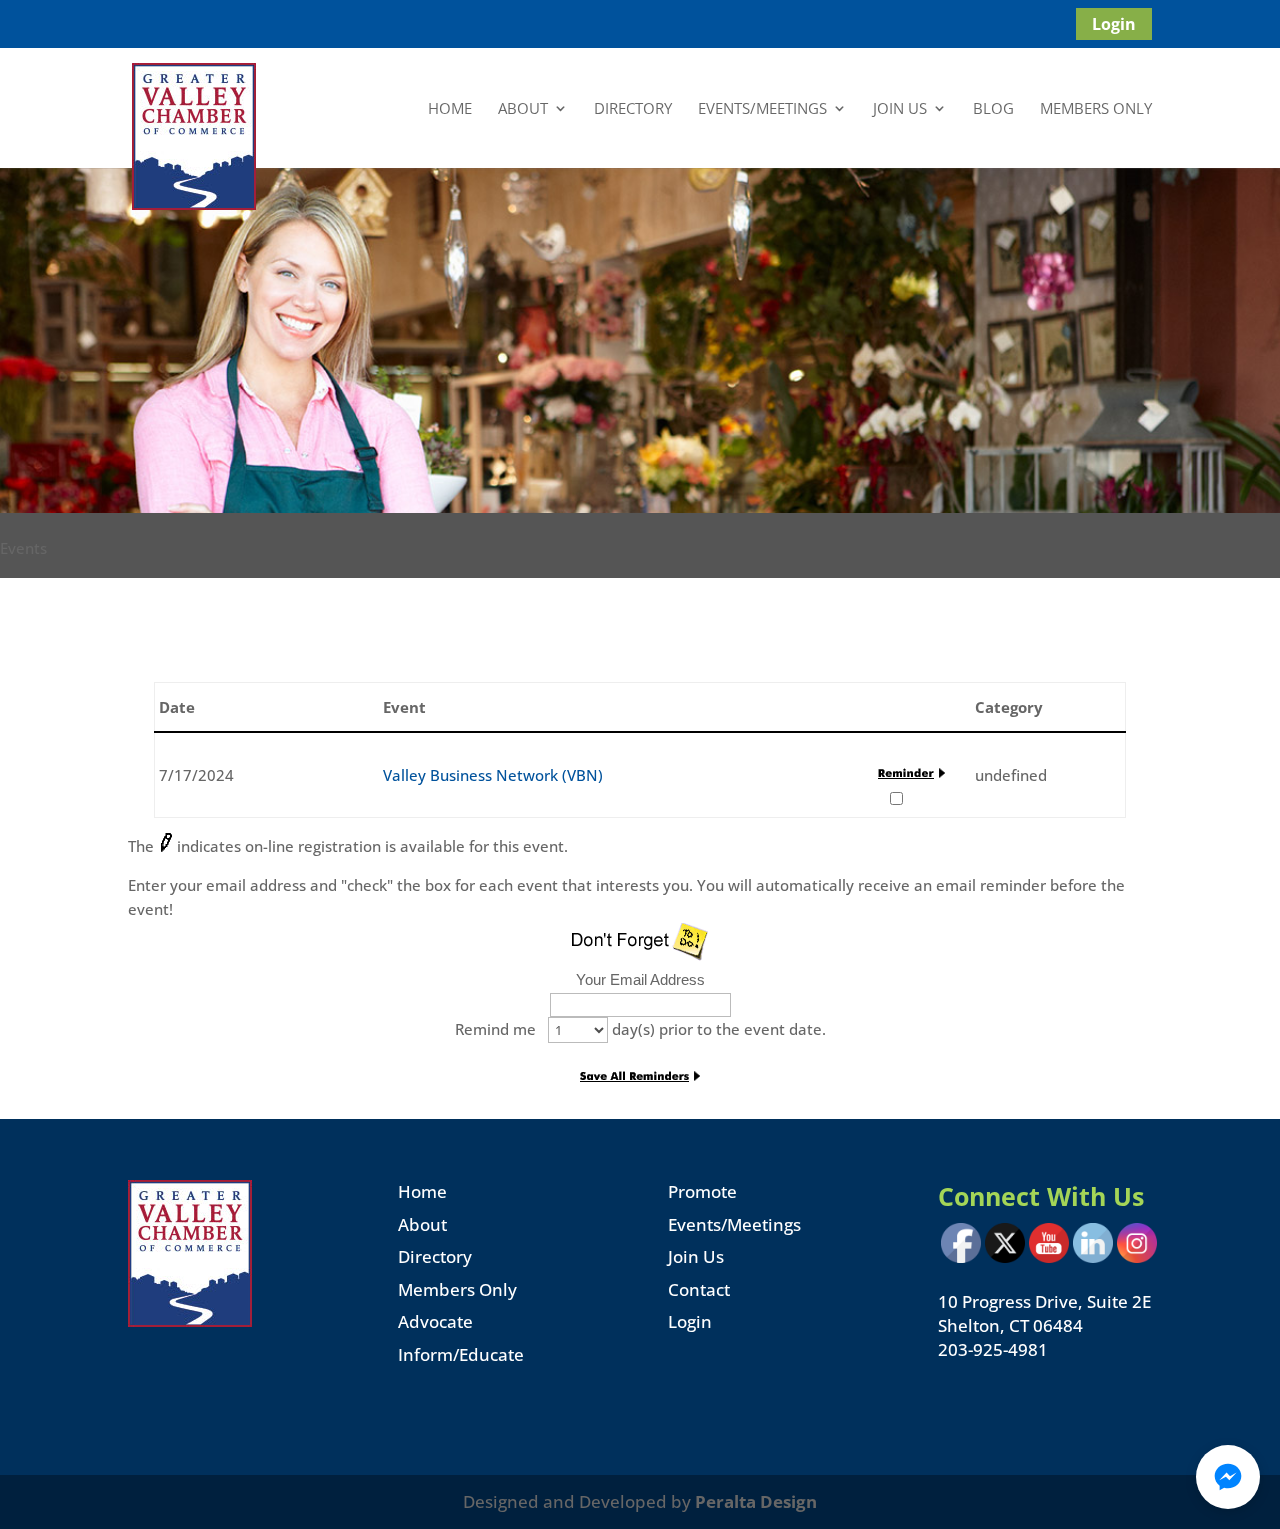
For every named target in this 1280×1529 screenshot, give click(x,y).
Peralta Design (756, 1501)
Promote (702, 1191)
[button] (1228, 1477)
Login (1114, 24)
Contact (699, 1289)
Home (450, 109)
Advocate (435, 1321)
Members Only (1096, 109)
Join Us (900, 109)
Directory (633, 109)
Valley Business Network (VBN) (493, 775)
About (523, 109)
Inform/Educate (461, 1354)
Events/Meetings (762, 109)
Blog (993, 109)
